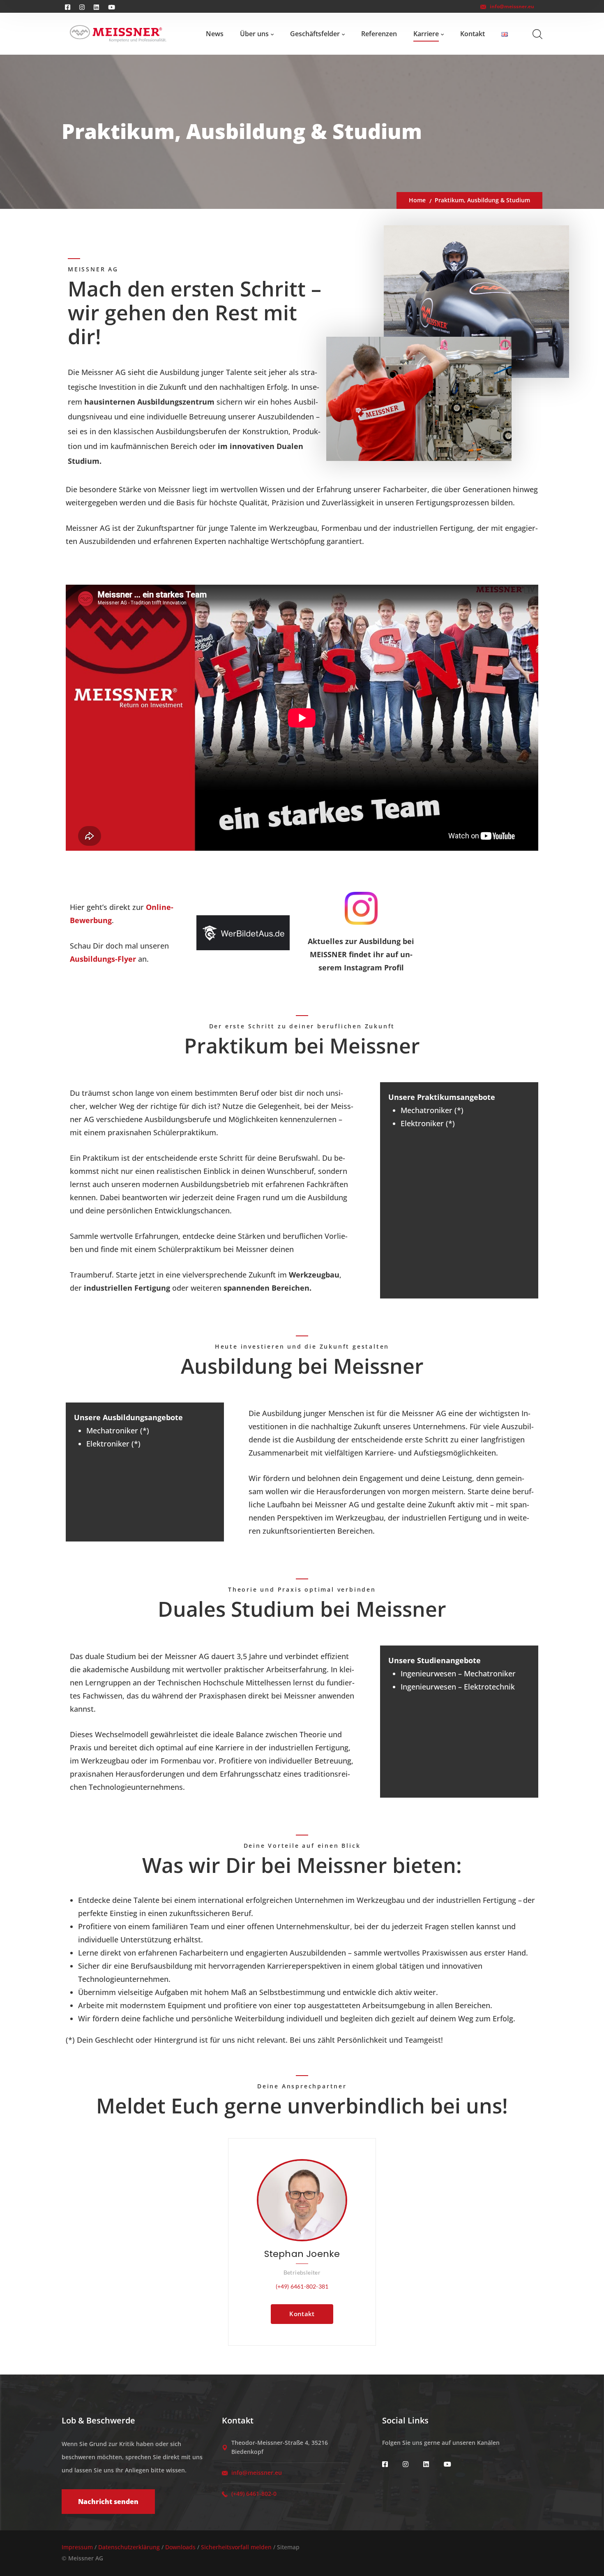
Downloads (180, 2547)
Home (417, 200)
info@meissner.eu (512, 6)
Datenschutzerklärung (129, 2547)
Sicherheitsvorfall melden (236, 2547)
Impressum (77, 2547)
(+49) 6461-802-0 (254, 2494)
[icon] (386, 2464)
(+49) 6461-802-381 (302, 2286)
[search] (537, 34)
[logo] (118, 34)
